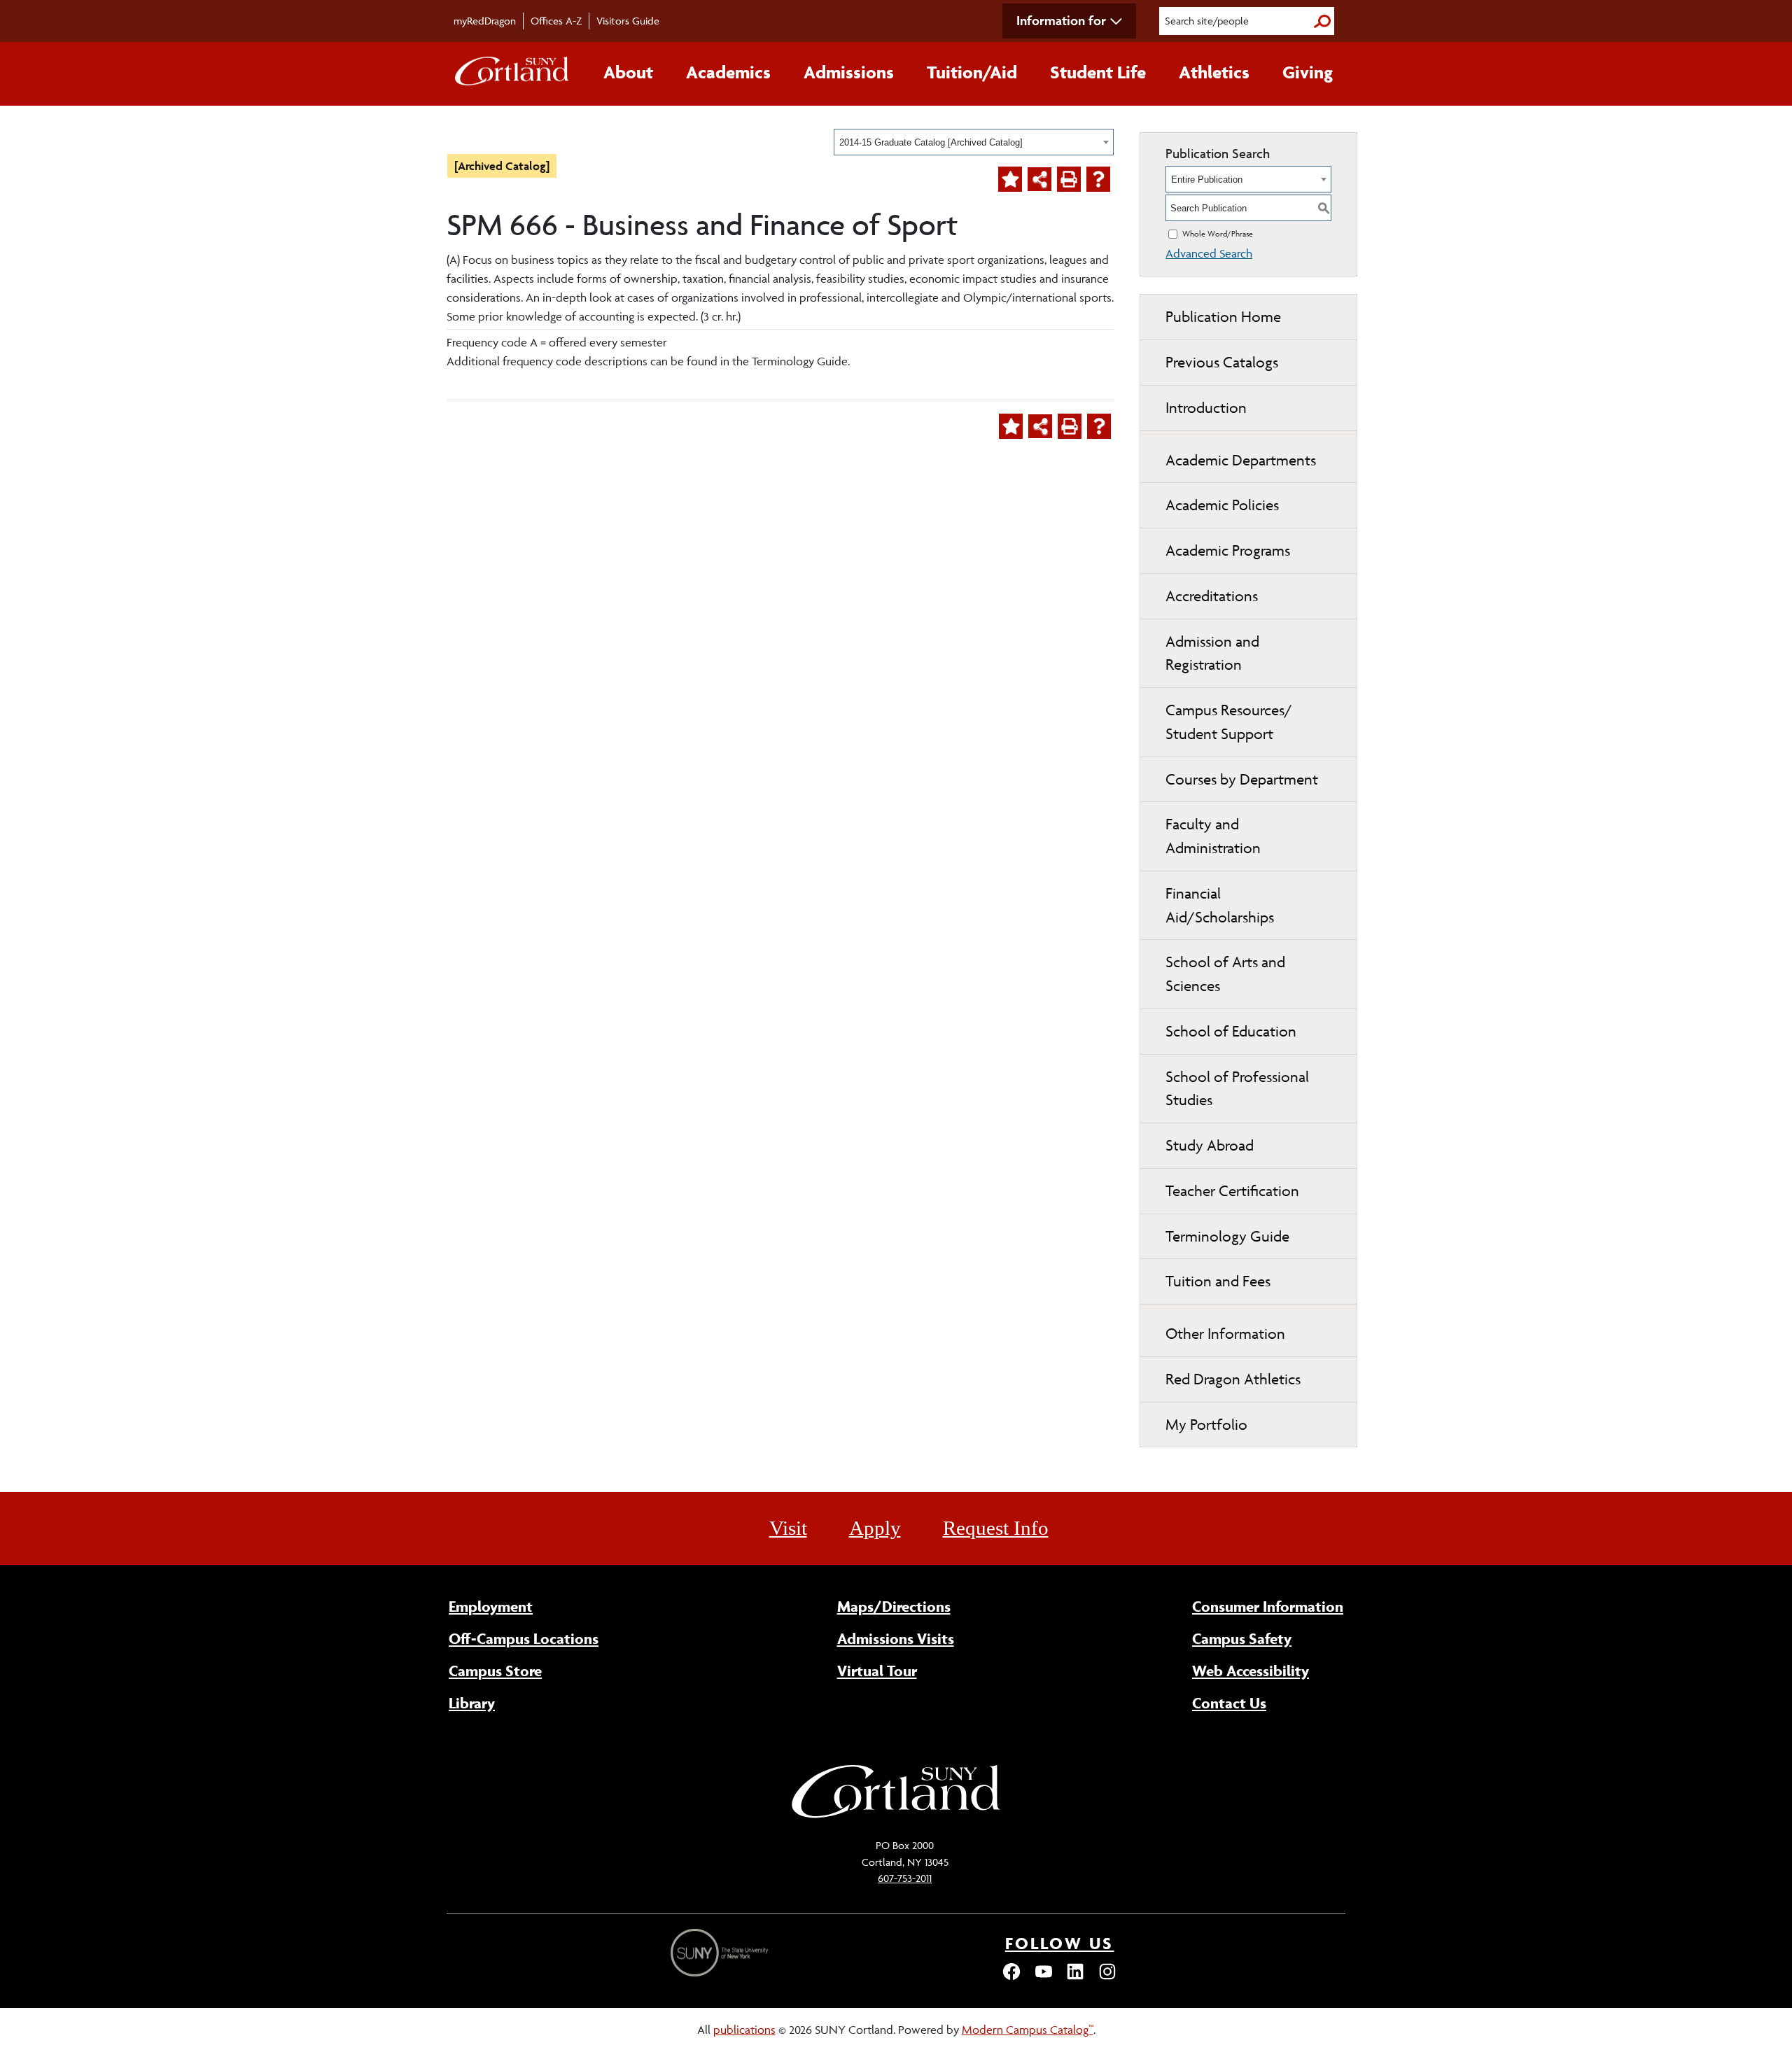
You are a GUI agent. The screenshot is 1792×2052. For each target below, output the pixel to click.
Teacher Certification (1232, 1191)
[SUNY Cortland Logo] (512, 74)
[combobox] (974, 142)
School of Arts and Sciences (1225, 974)
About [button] (628, 72)
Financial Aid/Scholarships (1220, 905)
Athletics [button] (1214, 72)
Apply (875, 1528)
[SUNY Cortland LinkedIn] (1075, 1978)
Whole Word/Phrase (1218, 233)
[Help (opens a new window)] (1098, 179)
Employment (491, 1606)
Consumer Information (1268, 1606)
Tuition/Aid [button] (972, 72)
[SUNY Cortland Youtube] (1044, 1978)
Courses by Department (1242, 779)
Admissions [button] (849, 72)
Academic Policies (1222, 505)
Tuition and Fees (1218, 1281)
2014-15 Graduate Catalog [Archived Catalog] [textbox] (931, 142)
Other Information (1225, 1334)
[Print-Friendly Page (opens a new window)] (1069, 179)
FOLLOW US (1060, 1943)
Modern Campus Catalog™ (1028, 2030)
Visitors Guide (628, 21)
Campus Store (495, 1671)
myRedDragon (485, 21)
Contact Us (1229, 1703)
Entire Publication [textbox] (1207, 180)
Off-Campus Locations (524, 1638)
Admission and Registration (1212, 653)
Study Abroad (1210, 1145)
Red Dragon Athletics (1233, 1379)
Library (472, 1703)
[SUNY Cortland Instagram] (1107, 1978)
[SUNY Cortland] (896, 1816)
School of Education (1231, 1031)
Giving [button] (1308, 72)
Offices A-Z (556, 21)
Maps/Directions (894, 1606)
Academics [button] (728, 72)
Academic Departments (1241, 460)
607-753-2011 (905, 1878)
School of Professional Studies (1237, 1089)
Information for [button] (1061, 20)
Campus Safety (1242, 1638)
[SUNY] (721, 1953)
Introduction (1206, 408)
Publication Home (1223, 317)
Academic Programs (1228, 550)
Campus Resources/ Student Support (1229, 722)
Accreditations (1212, 596)
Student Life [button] (1098, 72)
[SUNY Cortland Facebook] (1011, 1978)
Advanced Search (1209, 253)
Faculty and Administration (1213, 836)
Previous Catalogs (1222, 362)
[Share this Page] (1039, 179)
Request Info (996, 1528)
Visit (788, 1528)
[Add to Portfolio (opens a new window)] (1010, 179)
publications (744, 2030)
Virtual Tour (877, 1671)
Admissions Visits (896, 1638)
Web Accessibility (1251, 1671)
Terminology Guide (1227, 1236)
